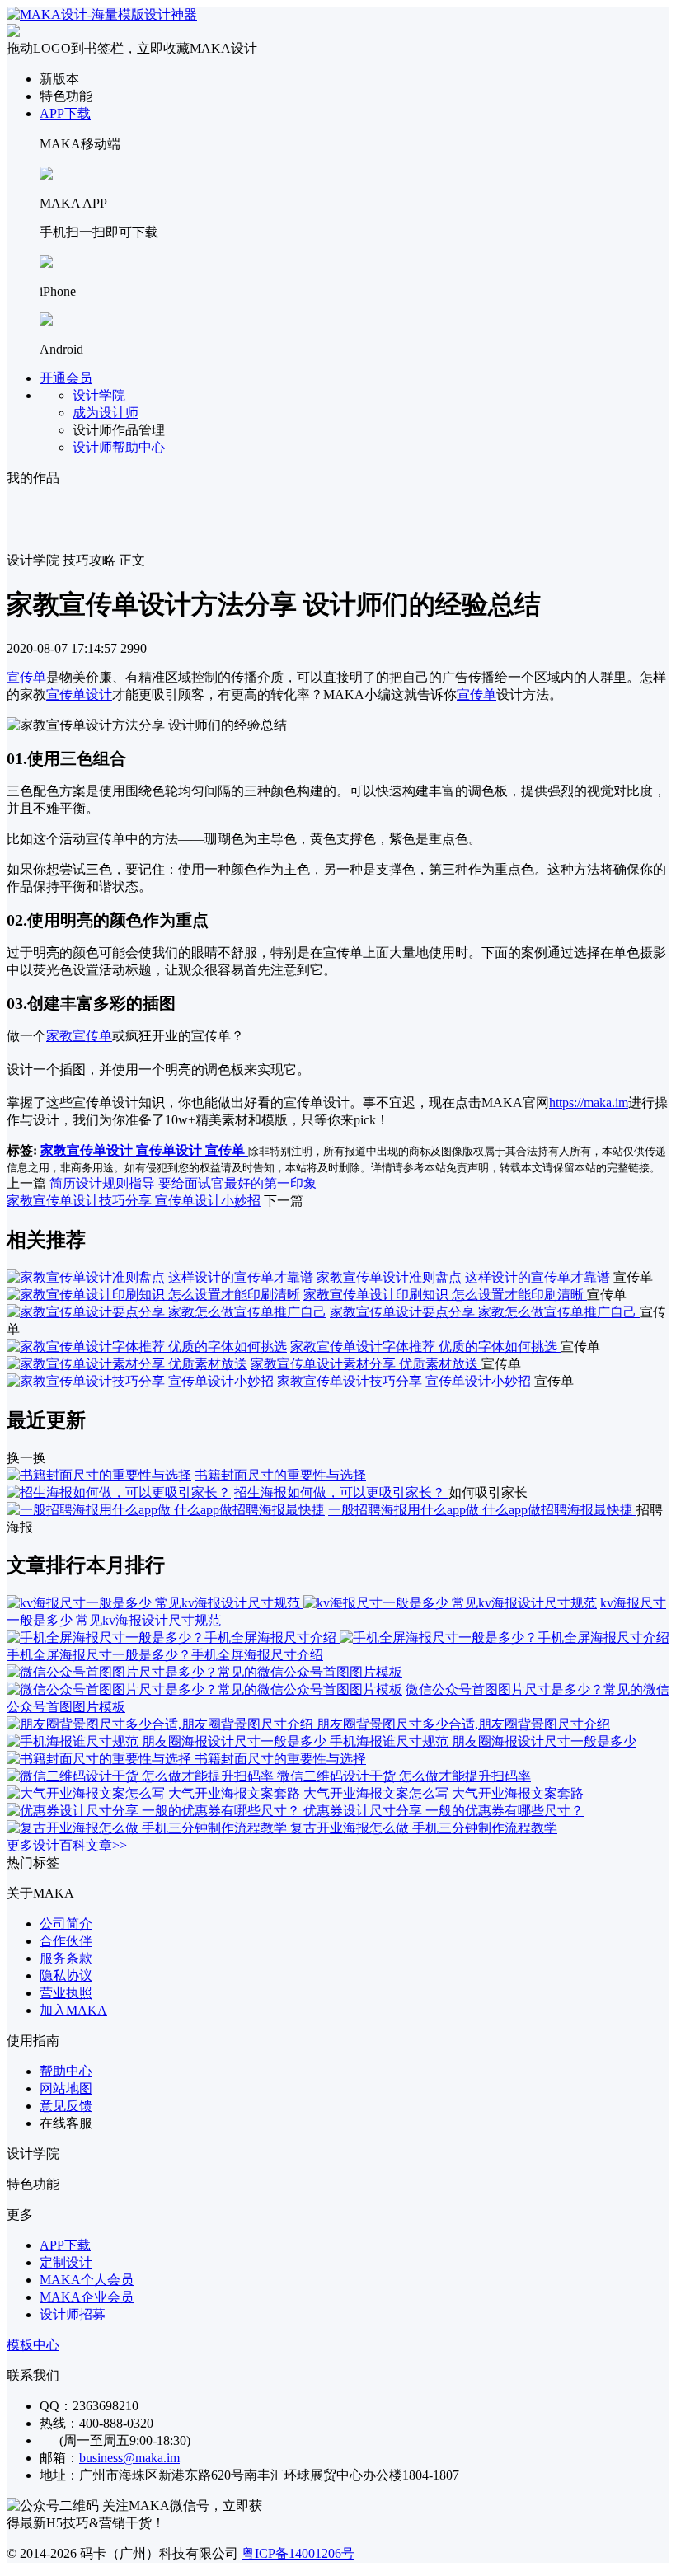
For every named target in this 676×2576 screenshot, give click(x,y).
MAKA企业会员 (87, 2297)
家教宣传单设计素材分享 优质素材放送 (366, 1364)
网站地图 (66, 2088)
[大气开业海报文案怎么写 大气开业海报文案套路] (155, 1793)
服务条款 (66, 1958)
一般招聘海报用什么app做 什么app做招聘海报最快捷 (482, 1510)
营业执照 (66, 1993)
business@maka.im (129, 2458)
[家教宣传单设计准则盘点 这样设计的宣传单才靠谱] (160, 1277)
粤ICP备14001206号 (298, 2553)
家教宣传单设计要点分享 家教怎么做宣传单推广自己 (485, 1312)
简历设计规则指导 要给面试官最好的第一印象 (183, 1183)
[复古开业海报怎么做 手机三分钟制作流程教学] (148, 1828)
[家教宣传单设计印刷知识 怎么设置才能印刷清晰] (153, 1295)
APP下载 (65, 113)
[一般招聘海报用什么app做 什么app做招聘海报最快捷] (166, 1510)
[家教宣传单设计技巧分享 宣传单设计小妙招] (140, 1381)
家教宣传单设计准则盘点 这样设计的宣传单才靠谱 (465, 1277)
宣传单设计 (79, 694)
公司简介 (66, 1924)
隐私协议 (66, 1975)
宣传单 (26, 677)
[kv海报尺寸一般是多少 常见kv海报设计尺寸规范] (302, 1603)
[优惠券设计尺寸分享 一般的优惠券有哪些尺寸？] (155, 1811)
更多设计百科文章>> (67, 1845)
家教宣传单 (79, 1036)
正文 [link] (132, 560)
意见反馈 (66, 2106)
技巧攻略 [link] (89, 560)
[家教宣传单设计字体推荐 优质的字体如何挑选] (147, 1347)
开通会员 (66, 378)
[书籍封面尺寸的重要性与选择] (99, 1475)
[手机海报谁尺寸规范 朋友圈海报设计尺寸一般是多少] (168, 1741)
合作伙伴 (66, 1941)
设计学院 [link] (33, 560)
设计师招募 (73, 2314)
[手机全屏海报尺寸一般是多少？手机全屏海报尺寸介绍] (338, 1638)
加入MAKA (73, 2010)
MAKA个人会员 (87, 2280)
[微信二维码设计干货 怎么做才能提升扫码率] (142, 1776)
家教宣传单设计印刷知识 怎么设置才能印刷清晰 (445, 1295)
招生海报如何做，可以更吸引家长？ (341, 1492)
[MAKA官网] (102, 14)
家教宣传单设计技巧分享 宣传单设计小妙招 (134, 1201)
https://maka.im (589, 1103)
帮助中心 (66, 2071)
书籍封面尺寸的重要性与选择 (280, 1475)
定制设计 (66, 2262)
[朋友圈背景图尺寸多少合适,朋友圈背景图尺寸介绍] (162, 1724)
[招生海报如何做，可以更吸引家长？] (119, 1492)
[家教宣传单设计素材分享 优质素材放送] (127, 1364)
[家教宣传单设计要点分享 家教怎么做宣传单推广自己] (167, 1312)
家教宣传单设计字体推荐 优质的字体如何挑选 (425, 1347)
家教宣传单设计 (88, 1150)
